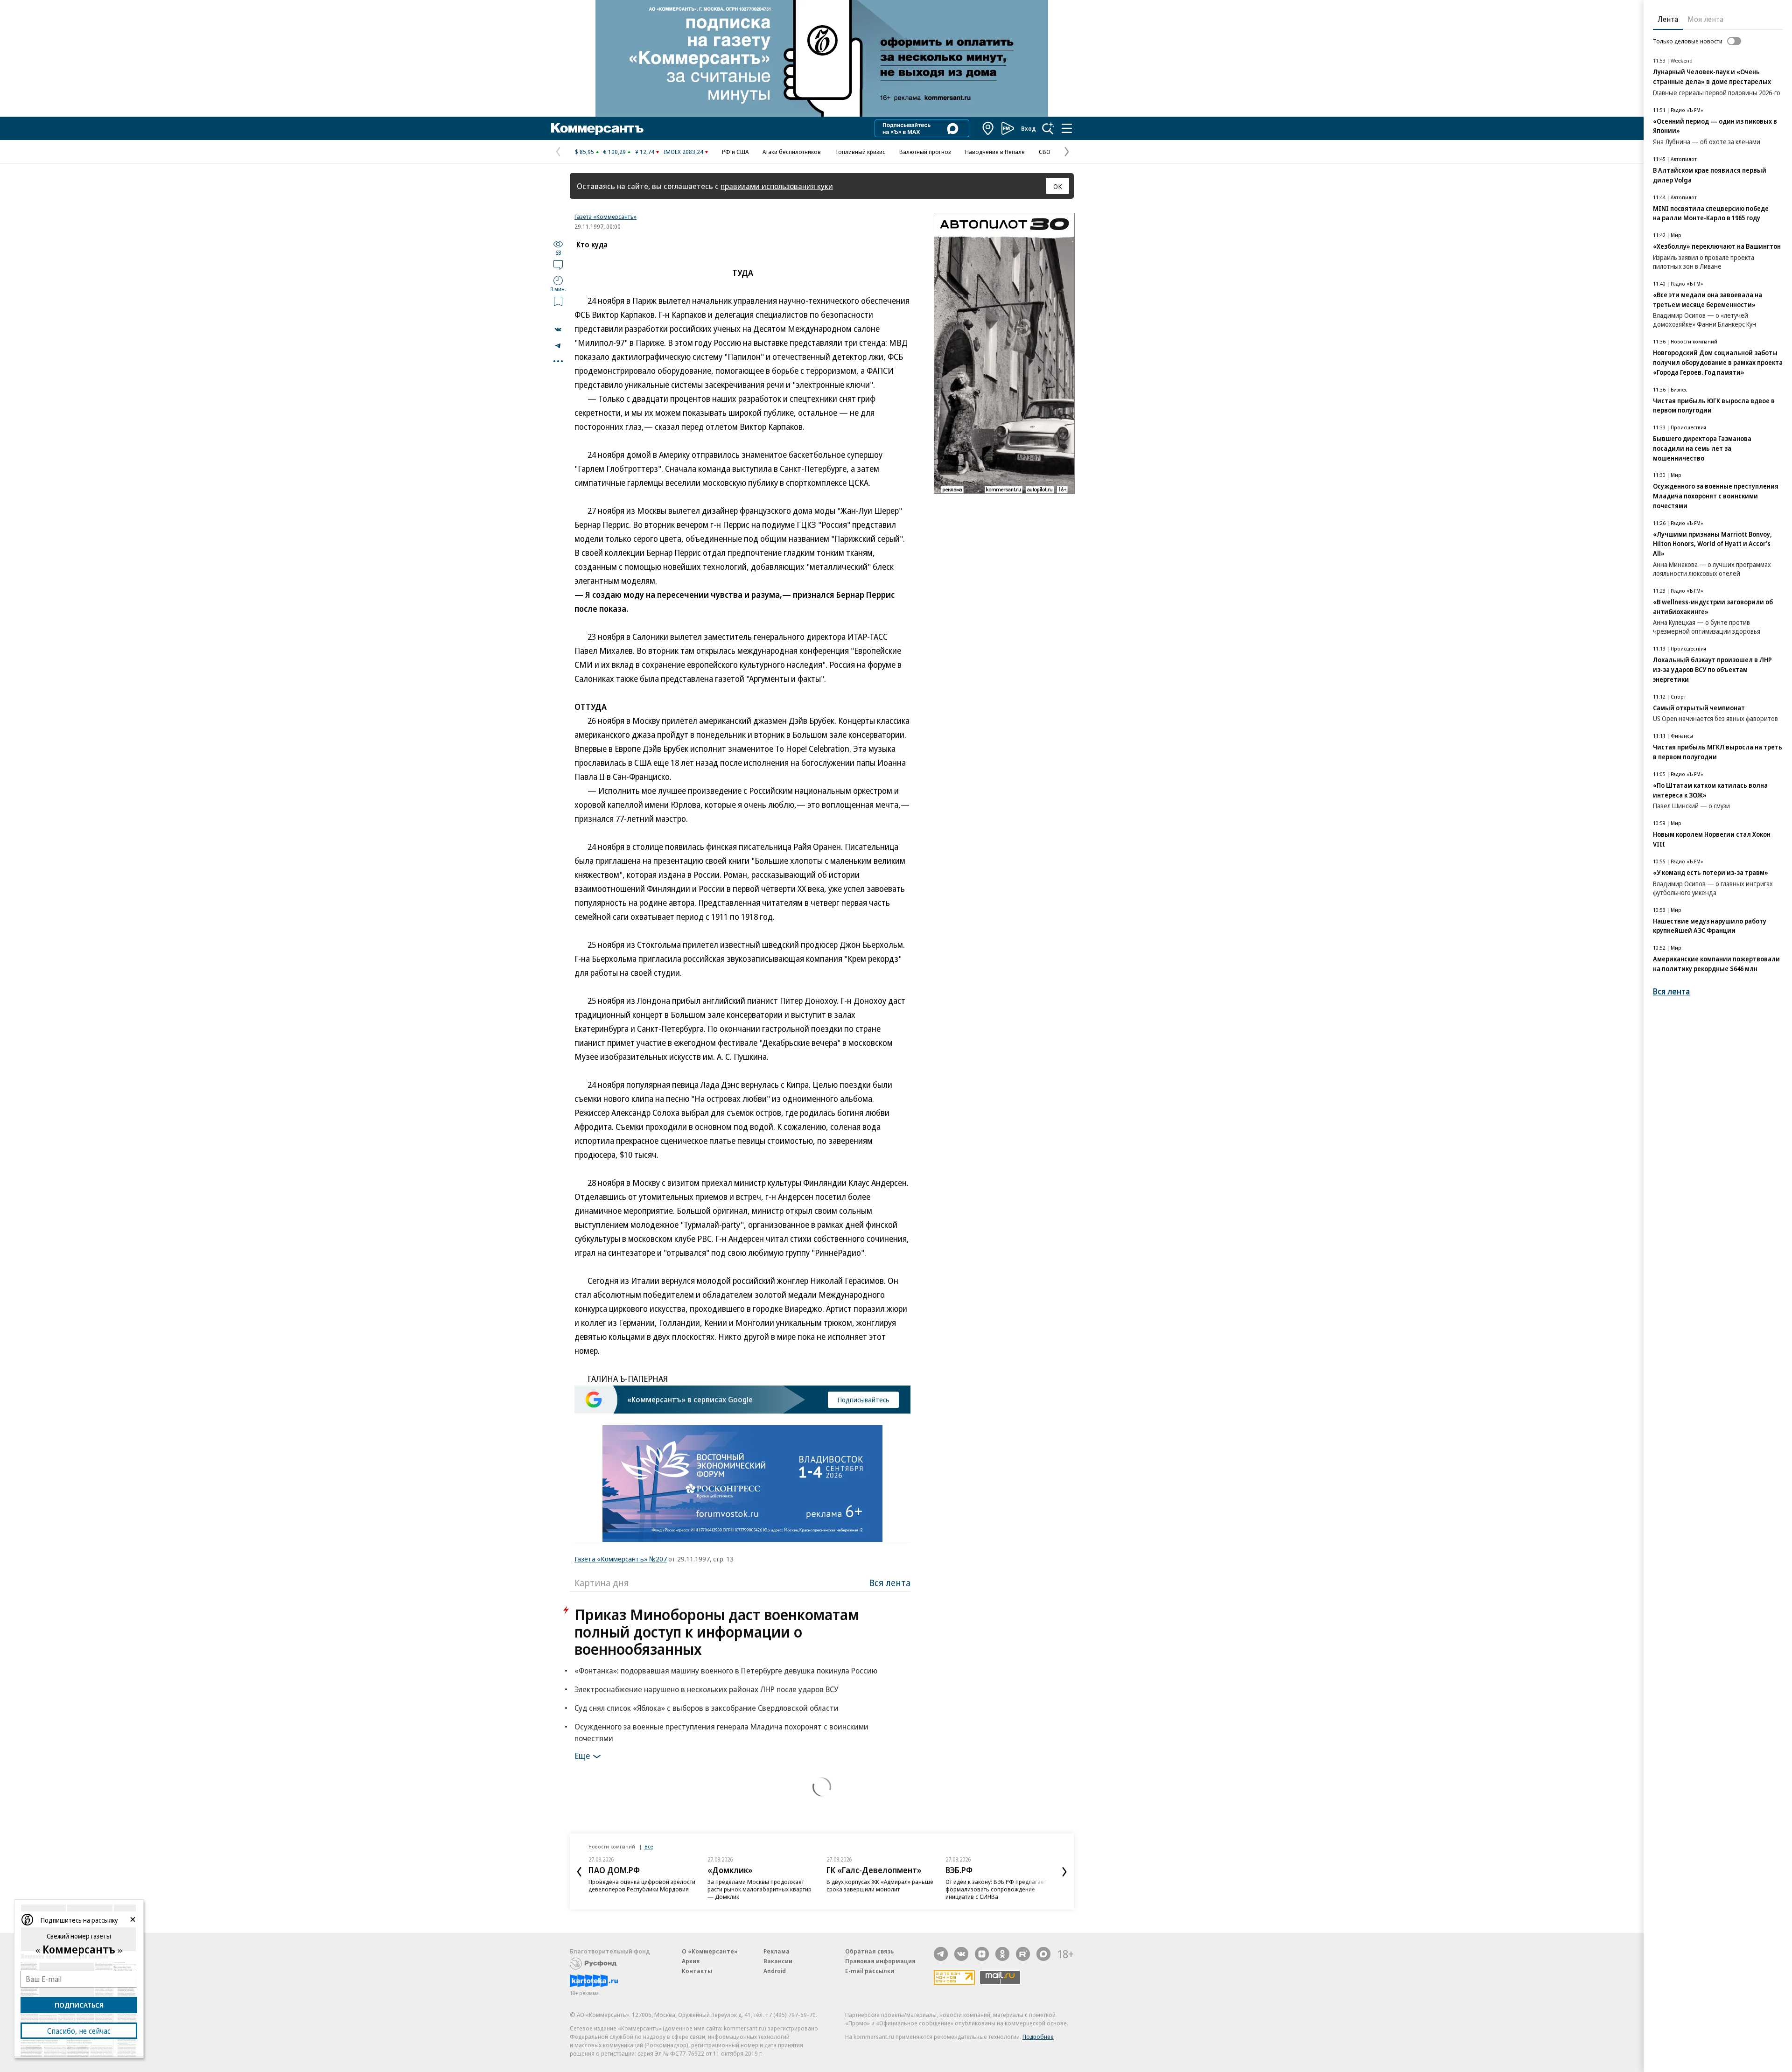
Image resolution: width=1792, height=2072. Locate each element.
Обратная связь (869, 1951)
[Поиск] (1048, 128)
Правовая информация (880, 1961)
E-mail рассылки (870, 1971)
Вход (1029, 128)
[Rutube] (1023, 1954)
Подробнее (1038, 2037)
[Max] (1043, 1954)
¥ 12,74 (645, 152)
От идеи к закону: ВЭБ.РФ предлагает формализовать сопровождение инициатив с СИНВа (996, 1889)
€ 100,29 (615, 152)
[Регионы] (988, 128)
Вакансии (778, 1961)
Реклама (777, 1951)
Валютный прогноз (925, 152)
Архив (691, 1961)
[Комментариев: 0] (558, 265)
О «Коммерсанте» (710, 1951)
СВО (1045, 152)
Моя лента (1705, 19)
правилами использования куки (777, 186)
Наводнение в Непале (995, 152)
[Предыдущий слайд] (579, 1872)
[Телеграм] (941, 1954)
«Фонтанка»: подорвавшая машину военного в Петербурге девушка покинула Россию (726, 1670)
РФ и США (735, 152)
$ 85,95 (584, 152)
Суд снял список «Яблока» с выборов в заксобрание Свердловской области (707, 1708)
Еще (582, 1756)
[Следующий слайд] (1064, 1872)
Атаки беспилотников (792, 152)
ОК (1058, 186)
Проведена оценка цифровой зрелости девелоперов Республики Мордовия (642, 1885)
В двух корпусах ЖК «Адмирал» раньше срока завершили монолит (880, 1885)
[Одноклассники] (1002, 1954)
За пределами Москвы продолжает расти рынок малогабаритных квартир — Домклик (759, 1889)
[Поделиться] (558, 329)
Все (649, 1846)
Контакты (697, 1971)
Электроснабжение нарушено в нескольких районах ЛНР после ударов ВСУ (706, 1689)
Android (775, 1971)
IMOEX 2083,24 (683, 152)
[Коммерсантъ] (597, 128)
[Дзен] (982, 1954)
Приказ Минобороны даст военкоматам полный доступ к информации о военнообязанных (717, 1632)
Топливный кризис (860, 152)
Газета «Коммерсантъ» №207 (621, 1559)
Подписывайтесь (863, 1400)
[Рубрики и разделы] (1067, 128)
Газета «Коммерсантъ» (605, 217)
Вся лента (890, 1583)
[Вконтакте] (961, 1954)
